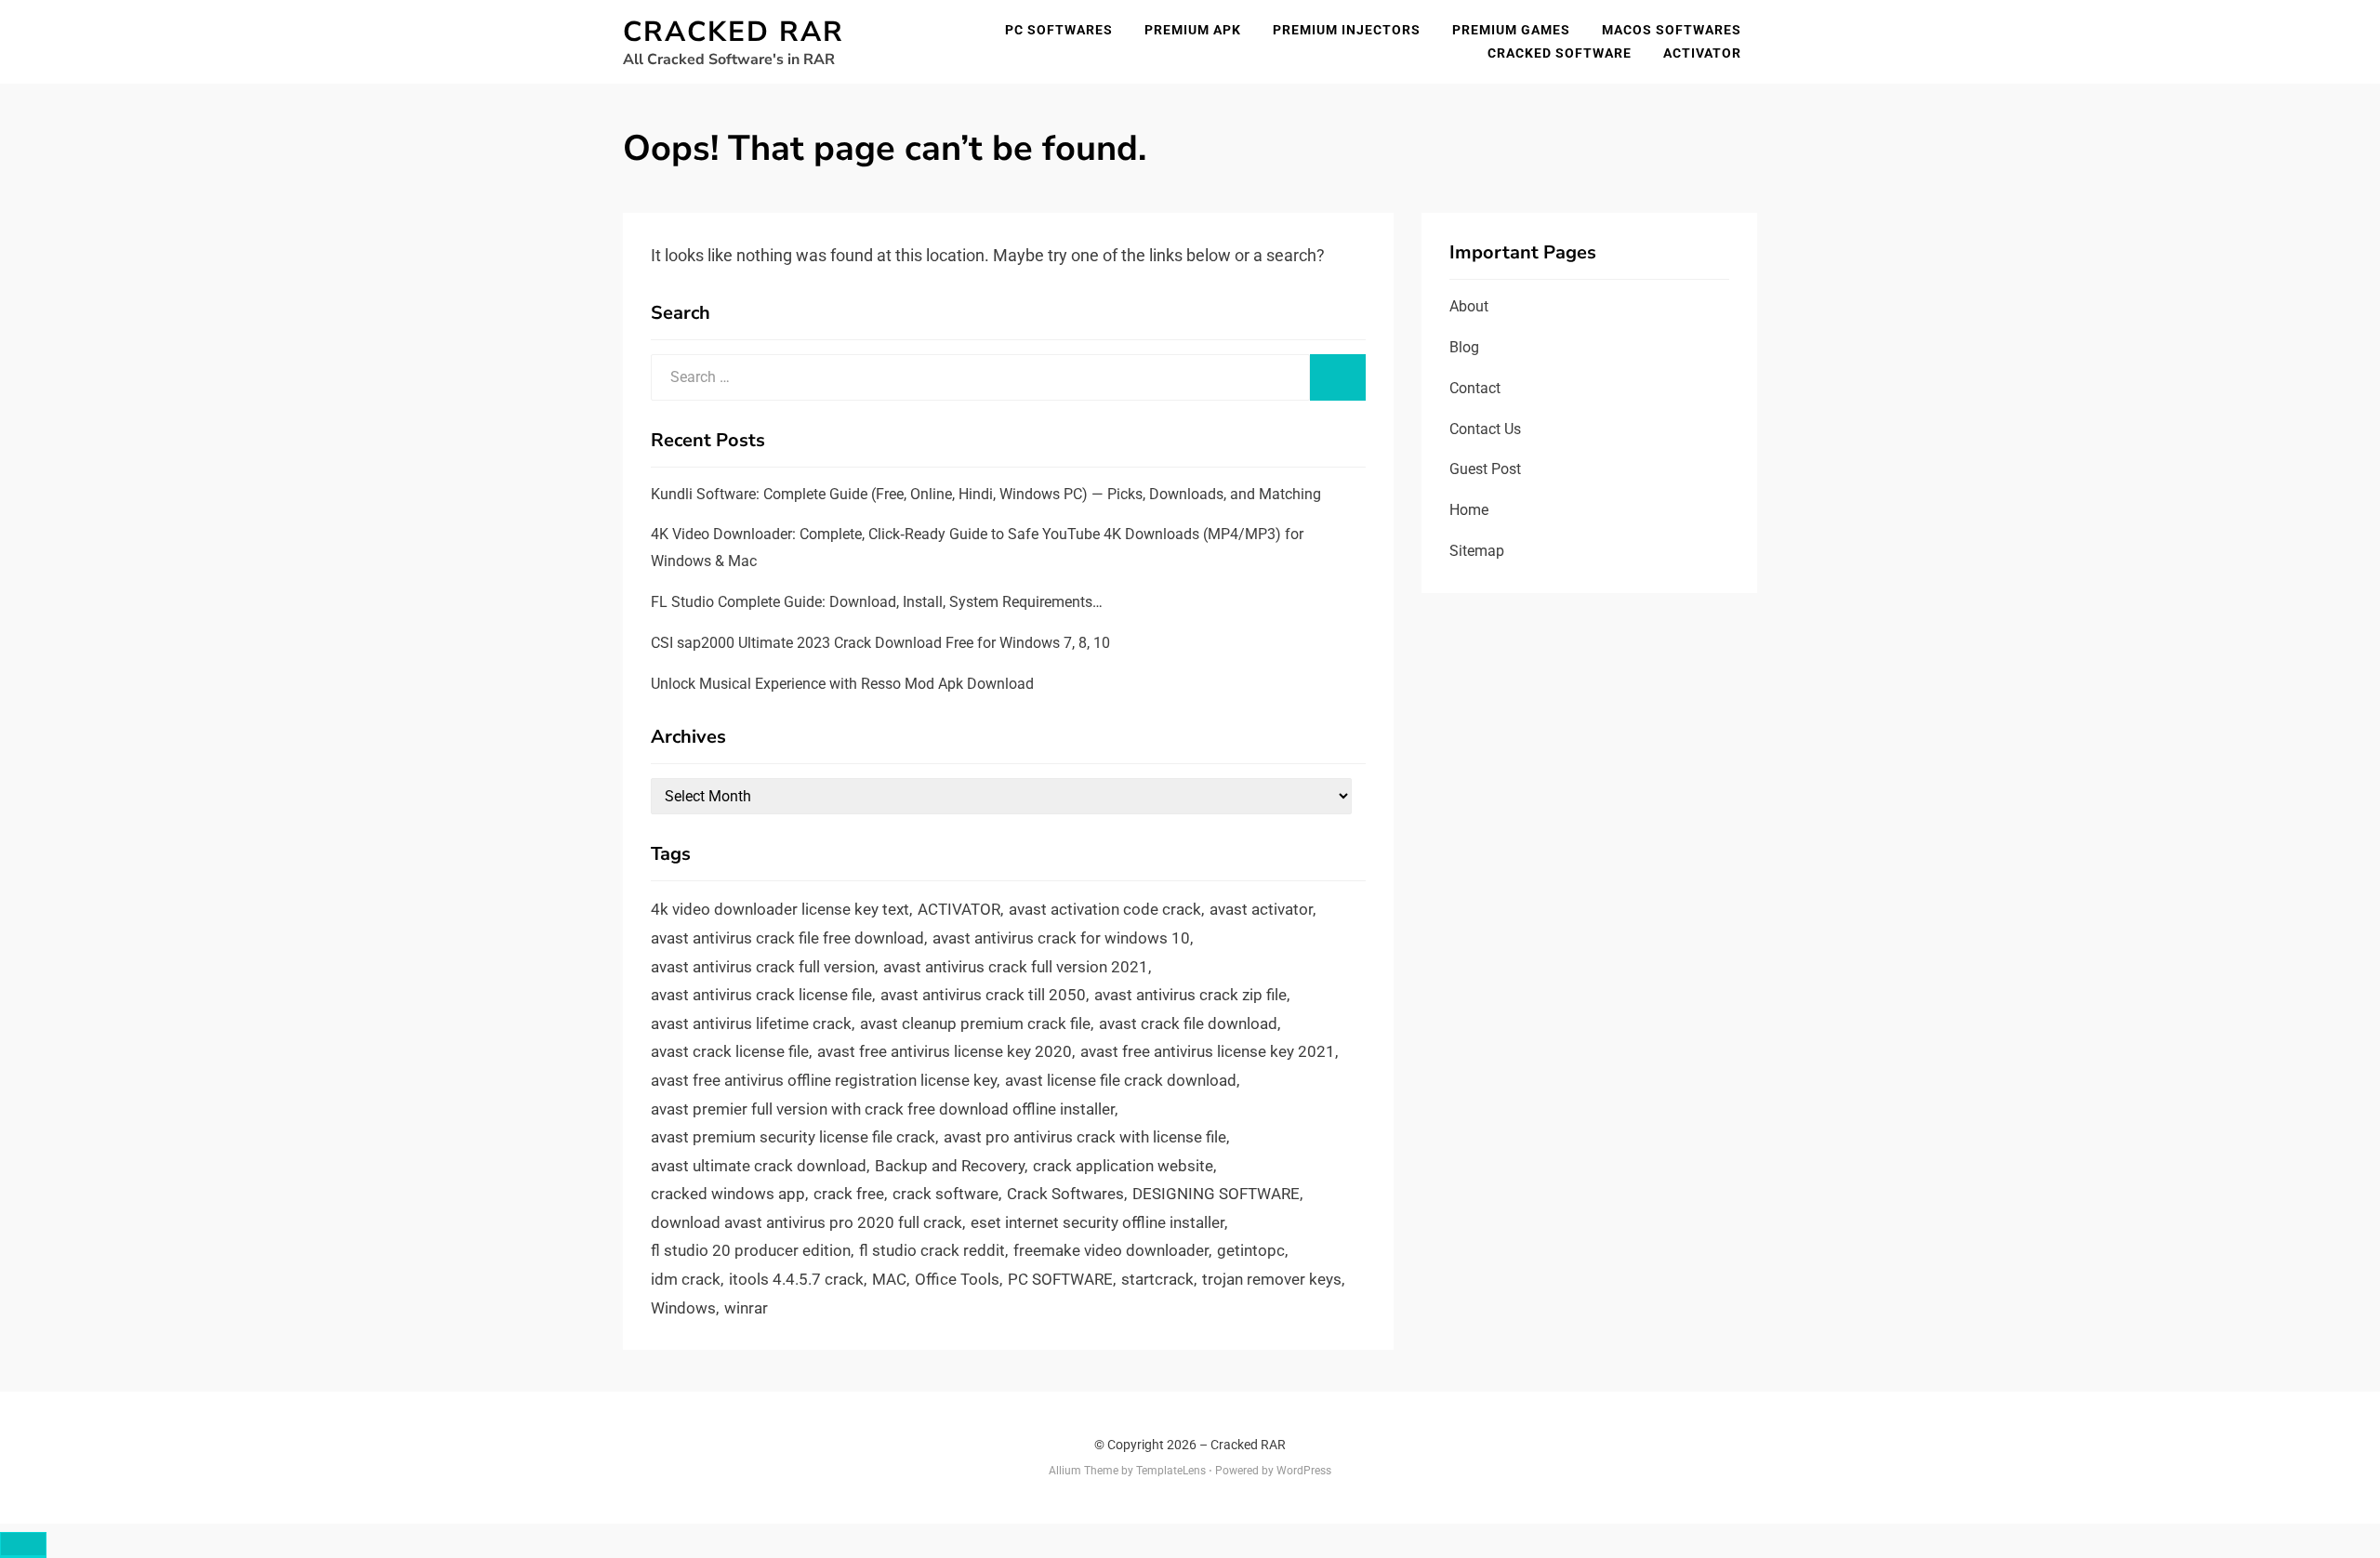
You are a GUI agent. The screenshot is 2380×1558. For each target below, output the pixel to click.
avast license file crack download (1121, 1080)
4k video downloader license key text (780, 909)
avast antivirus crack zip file (1190, 995)
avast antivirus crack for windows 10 (1061, 938)
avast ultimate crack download (759, 1166)
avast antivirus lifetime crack (751, 1023)
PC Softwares (1059, 30)
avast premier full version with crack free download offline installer (883, 1109)
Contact (1475, 388)
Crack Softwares (1065, 1194)
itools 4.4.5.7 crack (796, 1279)
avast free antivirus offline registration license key (824, 1080)
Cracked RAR (734, 32)
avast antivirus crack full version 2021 (1016, 967)
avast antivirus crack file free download (787, 938)
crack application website (1123, 1166)
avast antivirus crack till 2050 (983, 995)
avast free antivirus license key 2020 (945, 1051)
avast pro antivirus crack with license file (1085, 1137)
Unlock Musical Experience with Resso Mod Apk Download (842, 684)
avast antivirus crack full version (763, 967)
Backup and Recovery (950, 1166)
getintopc (1251, 1250)
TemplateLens (1171, 1471)
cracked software (1560, 53)
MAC (889, 1279)
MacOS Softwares (1672, 30)
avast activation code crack (1105, 909)
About (1469, 306)
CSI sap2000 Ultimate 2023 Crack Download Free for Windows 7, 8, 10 (880, 643)
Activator (1702, 53)
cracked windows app (728, 1194)
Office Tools (957, 1279)
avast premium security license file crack (793, 1137)
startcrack (1157, 1279)
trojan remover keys (1272, 1279)
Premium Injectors (1347, 30)
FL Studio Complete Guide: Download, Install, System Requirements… (877, 602)
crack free (849, 1194)
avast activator (1261, 909)
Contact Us (1485, 429)
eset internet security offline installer (1097, 1222)
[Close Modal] (23, 1545)
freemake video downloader (1111, 1250)
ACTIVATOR (959, 909)
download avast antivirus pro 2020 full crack (807, 1222)
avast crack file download (1188, 1023)
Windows (683, 1308)
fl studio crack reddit (932, 1250)
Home (1469, 510)
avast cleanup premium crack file (975, 1023)
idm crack (686, 1279)
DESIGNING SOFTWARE (1216, 1194)
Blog (1464, 347)
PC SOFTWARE (1060, 1279)
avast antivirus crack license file (761, 995)
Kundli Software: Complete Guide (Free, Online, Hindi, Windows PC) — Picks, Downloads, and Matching (986, 494)
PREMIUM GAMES (1511, 30)
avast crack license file (730, 1051)
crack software (945, 1194)
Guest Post (1485, 469)
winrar (746, 1308)
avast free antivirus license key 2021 (1208, 1051)
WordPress (1304, 1471)
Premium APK (1193, 30)
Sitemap (1477, 551)
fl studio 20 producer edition (751, 1250)
